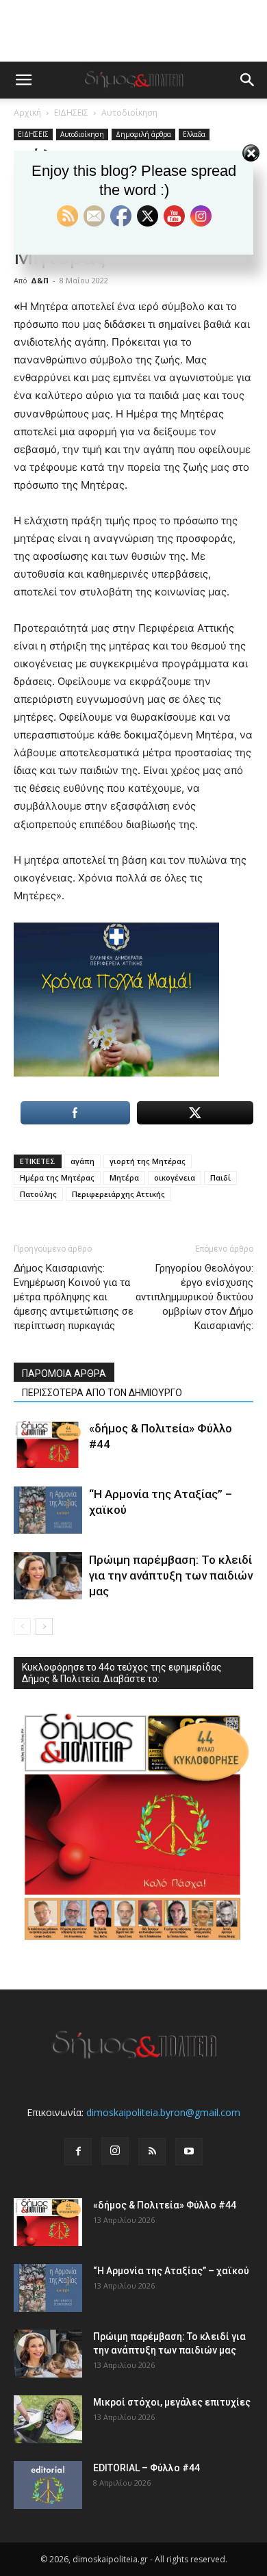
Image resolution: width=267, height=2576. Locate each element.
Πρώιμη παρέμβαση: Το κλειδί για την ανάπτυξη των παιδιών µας (171, 1575)
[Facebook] (78, 2152)
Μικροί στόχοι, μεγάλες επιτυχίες (172, 2402)
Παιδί (220, 1177)
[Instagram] (115, 2151)
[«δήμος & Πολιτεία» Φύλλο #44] (48, 1444)
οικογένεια (175, 1177)
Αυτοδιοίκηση (129, 113)
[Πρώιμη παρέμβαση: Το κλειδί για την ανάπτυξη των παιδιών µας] (48, 1576)
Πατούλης (38, 1194)
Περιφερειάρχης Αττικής (118, 1194)
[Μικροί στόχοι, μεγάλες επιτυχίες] (48, 2419)
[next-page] (44, 1626)
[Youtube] (189, 2152)
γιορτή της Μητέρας (148, 1161)
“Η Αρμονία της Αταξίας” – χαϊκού (171, 2271)
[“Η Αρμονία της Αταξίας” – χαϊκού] (48, 1510)
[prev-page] (22, 1626)
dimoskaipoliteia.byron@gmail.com (163, 2112)
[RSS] (152, 2152)
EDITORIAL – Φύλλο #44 (147, 2468)
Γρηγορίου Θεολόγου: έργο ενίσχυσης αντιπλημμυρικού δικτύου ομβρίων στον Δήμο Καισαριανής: (194, 1297)
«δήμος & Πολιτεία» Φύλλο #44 (165, 2205)
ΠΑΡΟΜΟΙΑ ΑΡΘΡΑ (64, 1374)
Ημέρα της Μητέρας (57, 1177)
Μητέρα (124, 1177)
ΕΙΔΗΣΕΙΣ (71, 113)
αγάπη (82, 1161)
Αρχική (27, 113)
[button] (23, 80)
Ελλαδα (194, 134)
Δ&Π (40, 280)
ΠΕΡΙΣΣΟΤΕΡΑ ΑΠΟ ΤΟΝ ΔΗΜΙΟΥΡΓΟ (102, 1393)
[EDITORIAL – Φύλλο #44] (48, 2485)
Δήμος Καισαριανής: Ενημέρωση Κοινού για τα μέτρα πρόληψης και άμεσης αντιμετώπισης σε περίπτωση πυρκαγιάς (74, 1297)
